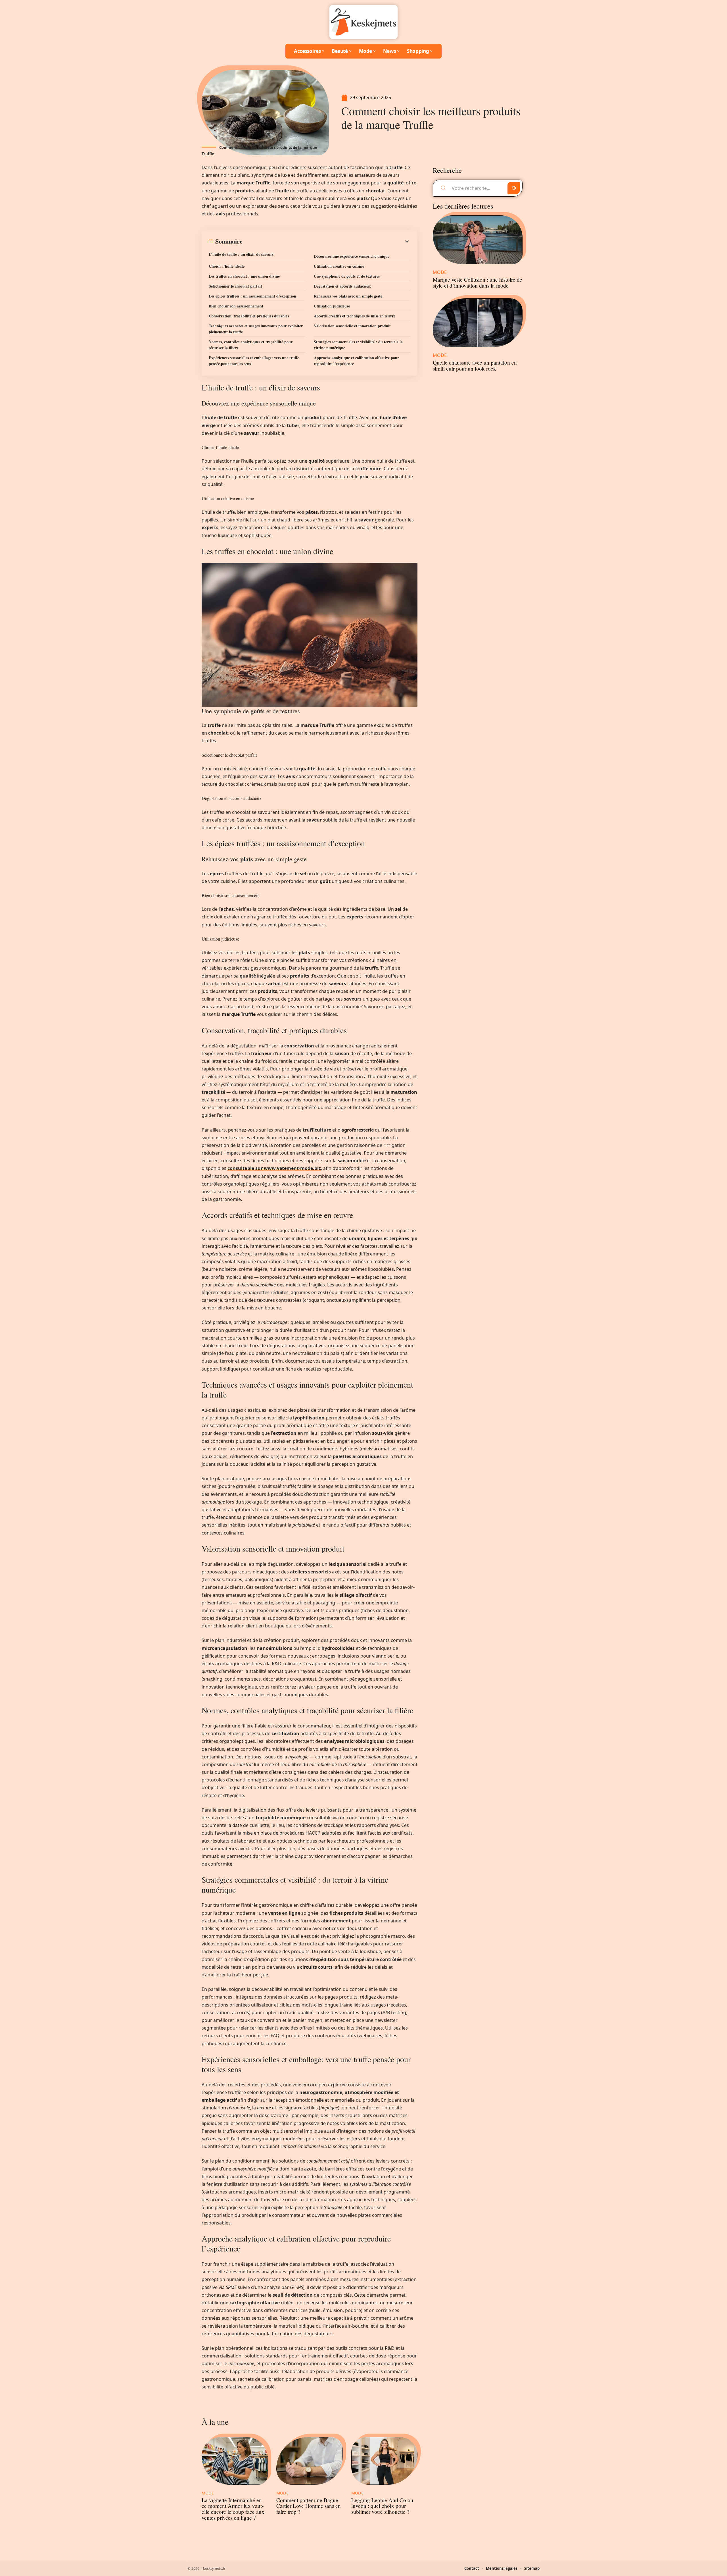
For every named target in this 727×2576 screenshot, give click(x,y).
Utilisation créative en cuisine (339, 266)
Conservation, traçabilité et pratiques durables (249, 316)
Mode (208, 2493)
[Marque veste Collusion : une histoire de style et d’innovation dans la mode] (478, 240)
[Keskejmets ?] (363, 22)
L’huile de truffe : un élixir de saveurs (241, 254)
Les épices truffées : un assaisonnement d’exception (252, 296)
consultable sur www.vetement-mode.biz (274, 1168)
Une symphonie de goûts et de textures (347, 276)
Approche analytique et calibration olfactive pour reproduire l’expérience (356, 361)
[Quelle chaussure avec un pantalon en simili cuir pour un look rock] (478, 323)
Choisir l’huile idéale (227, 266)
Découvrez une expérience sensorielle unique (352, 256)
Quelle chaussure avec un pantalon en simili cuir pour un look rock (475, 365)
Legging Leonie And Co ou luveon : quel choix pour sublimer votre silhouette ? (382, 2506)
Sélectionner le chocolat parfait (235, 286)
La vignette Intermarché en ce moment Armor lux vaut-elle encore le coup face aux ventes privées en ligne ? (233, 2509)
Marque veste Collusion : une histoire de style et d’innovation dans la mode (478, 282)
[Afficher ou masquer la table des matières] (326, 242)
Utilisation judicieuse (332, 306)
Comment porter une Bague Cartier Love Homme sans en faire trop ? (309, 2506)
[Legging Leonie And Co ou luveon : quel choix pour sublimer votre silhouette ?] (384, 2461)
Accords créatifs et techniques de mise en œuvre (355, 316)
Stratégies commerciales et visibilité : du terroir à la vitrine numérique (358, 345)
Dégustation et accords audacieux (342, 286)
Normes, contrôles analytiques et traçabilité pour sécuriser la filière (251, 345)
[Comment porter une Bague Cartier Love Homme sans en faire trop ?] (309, 2461)
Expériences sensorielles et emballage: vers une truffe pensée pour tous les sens (254, 361)
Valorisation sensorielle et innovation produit (352, 326)
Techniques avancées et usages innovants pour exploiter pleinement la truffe (256, 329)
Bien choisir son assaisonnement (236, 306)
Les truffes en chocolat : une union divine (244, 276)
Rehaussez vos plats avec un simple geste (348, 296)
